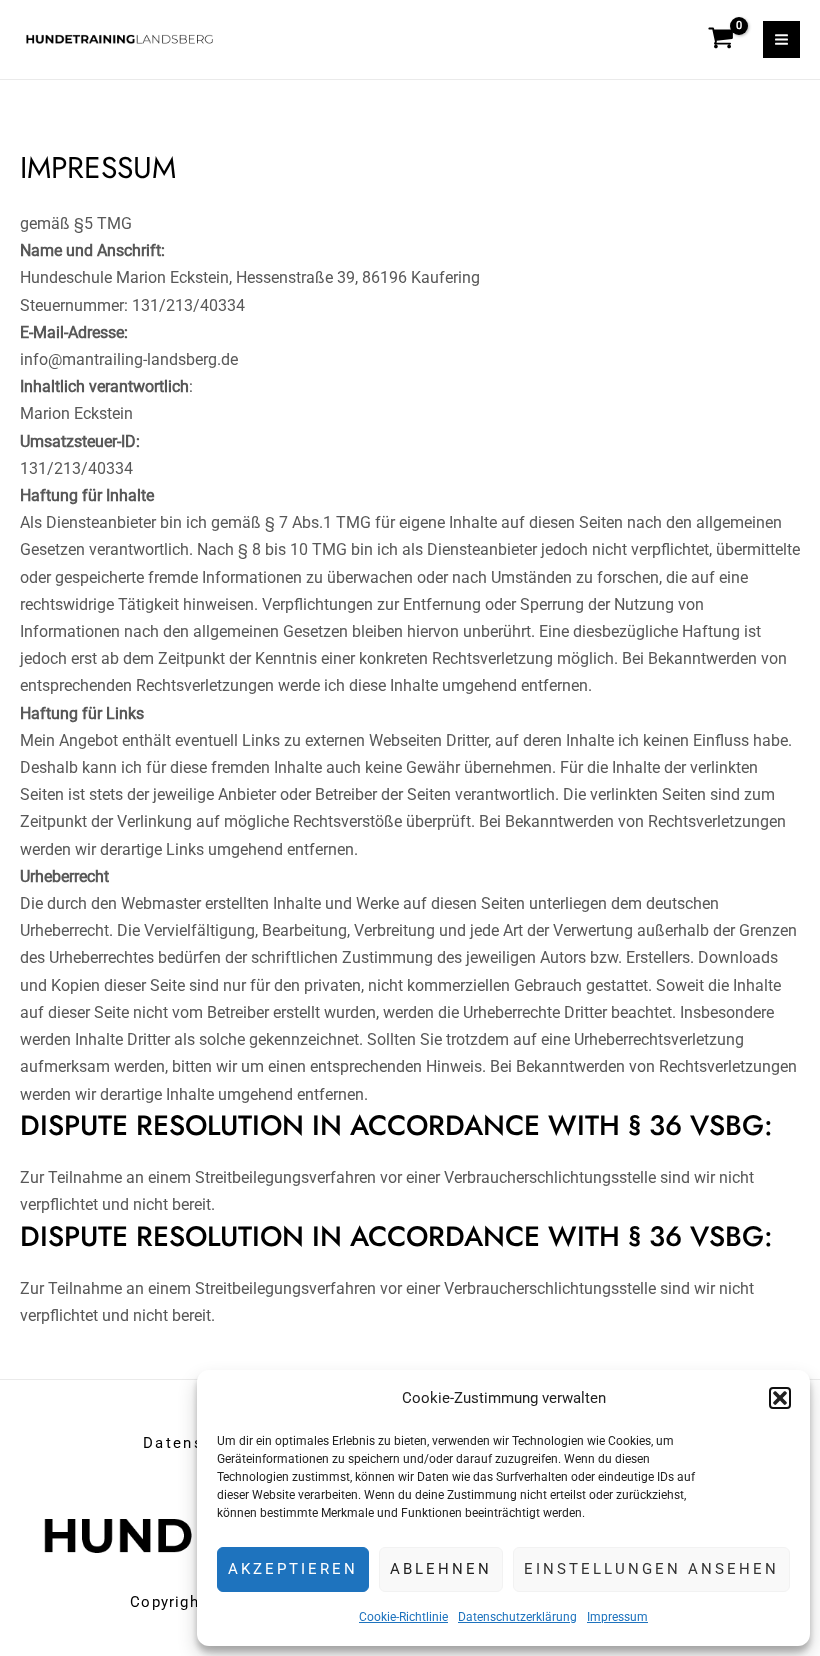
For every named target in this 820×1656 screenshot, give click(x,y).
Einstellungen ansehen (651, 1569)
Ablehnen (441, 1569)
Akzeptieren (293, 1569)
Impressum (617, 1617)
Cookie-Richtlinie (403, 1617)
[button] (780, 1398)
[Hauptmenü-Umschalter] (781, 39)
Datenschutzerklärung (517, 1617)
